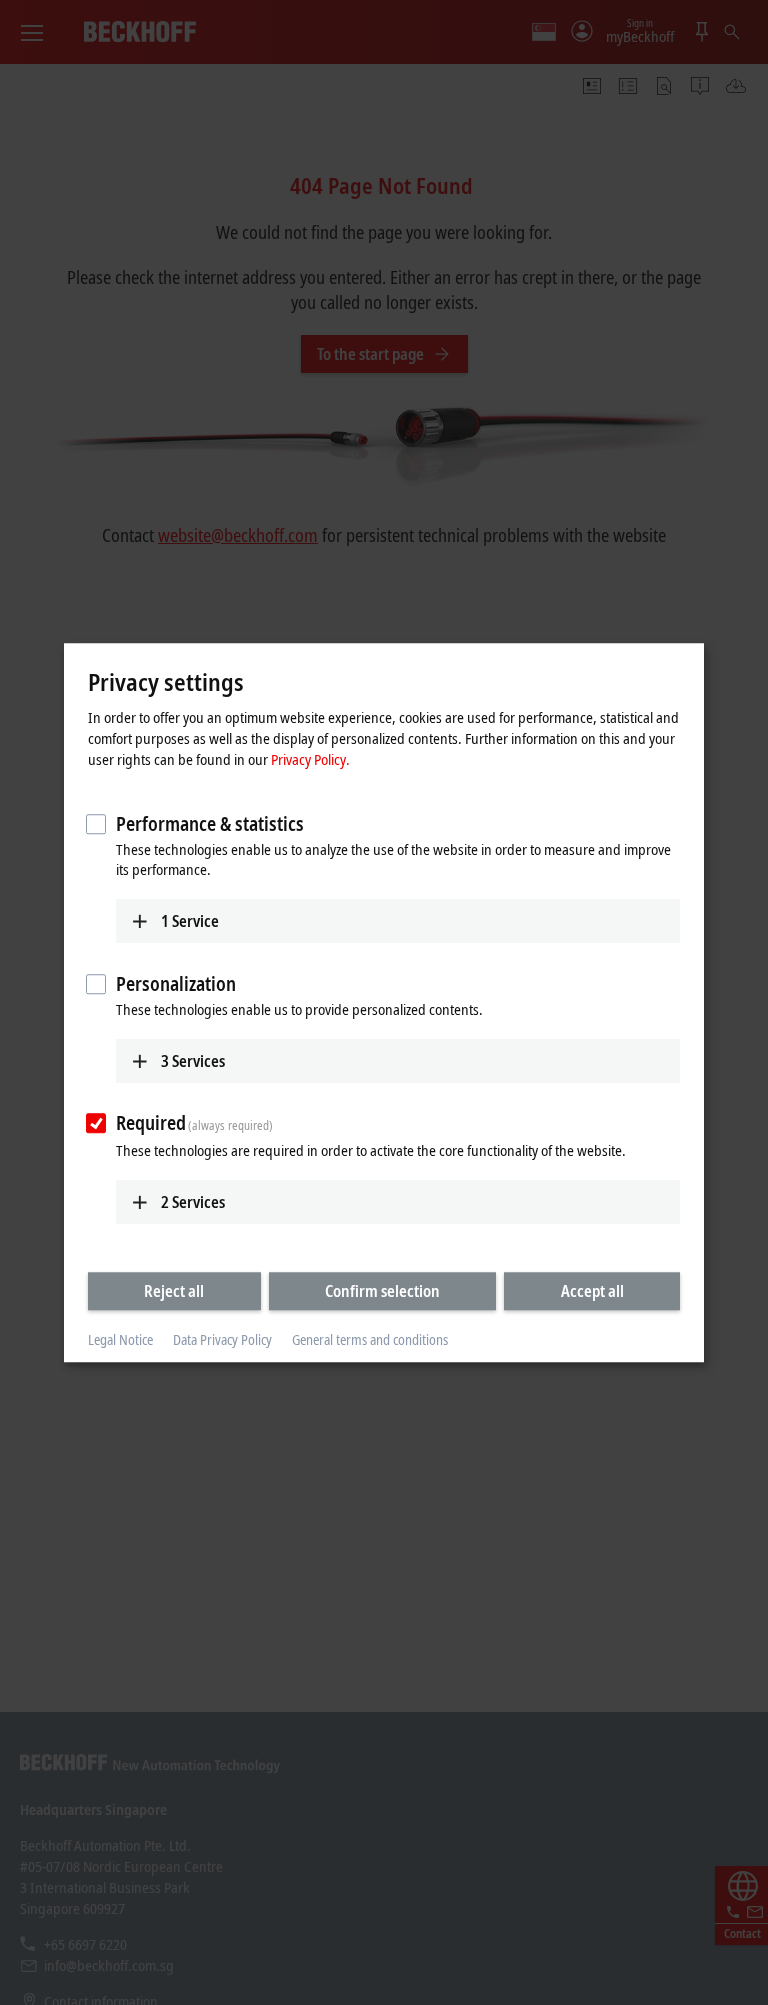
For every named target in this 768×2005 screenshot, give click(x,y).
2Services (193, 1202)
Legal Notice (120, 1340)
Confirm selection (382, 1291)
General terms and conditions (370, 1340)
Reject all (174, 1291)
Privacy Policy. (310, 759)
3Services (193, 1061)
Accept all (592, 1291)
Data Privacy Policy (222, 1340)
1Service (190, 921)
